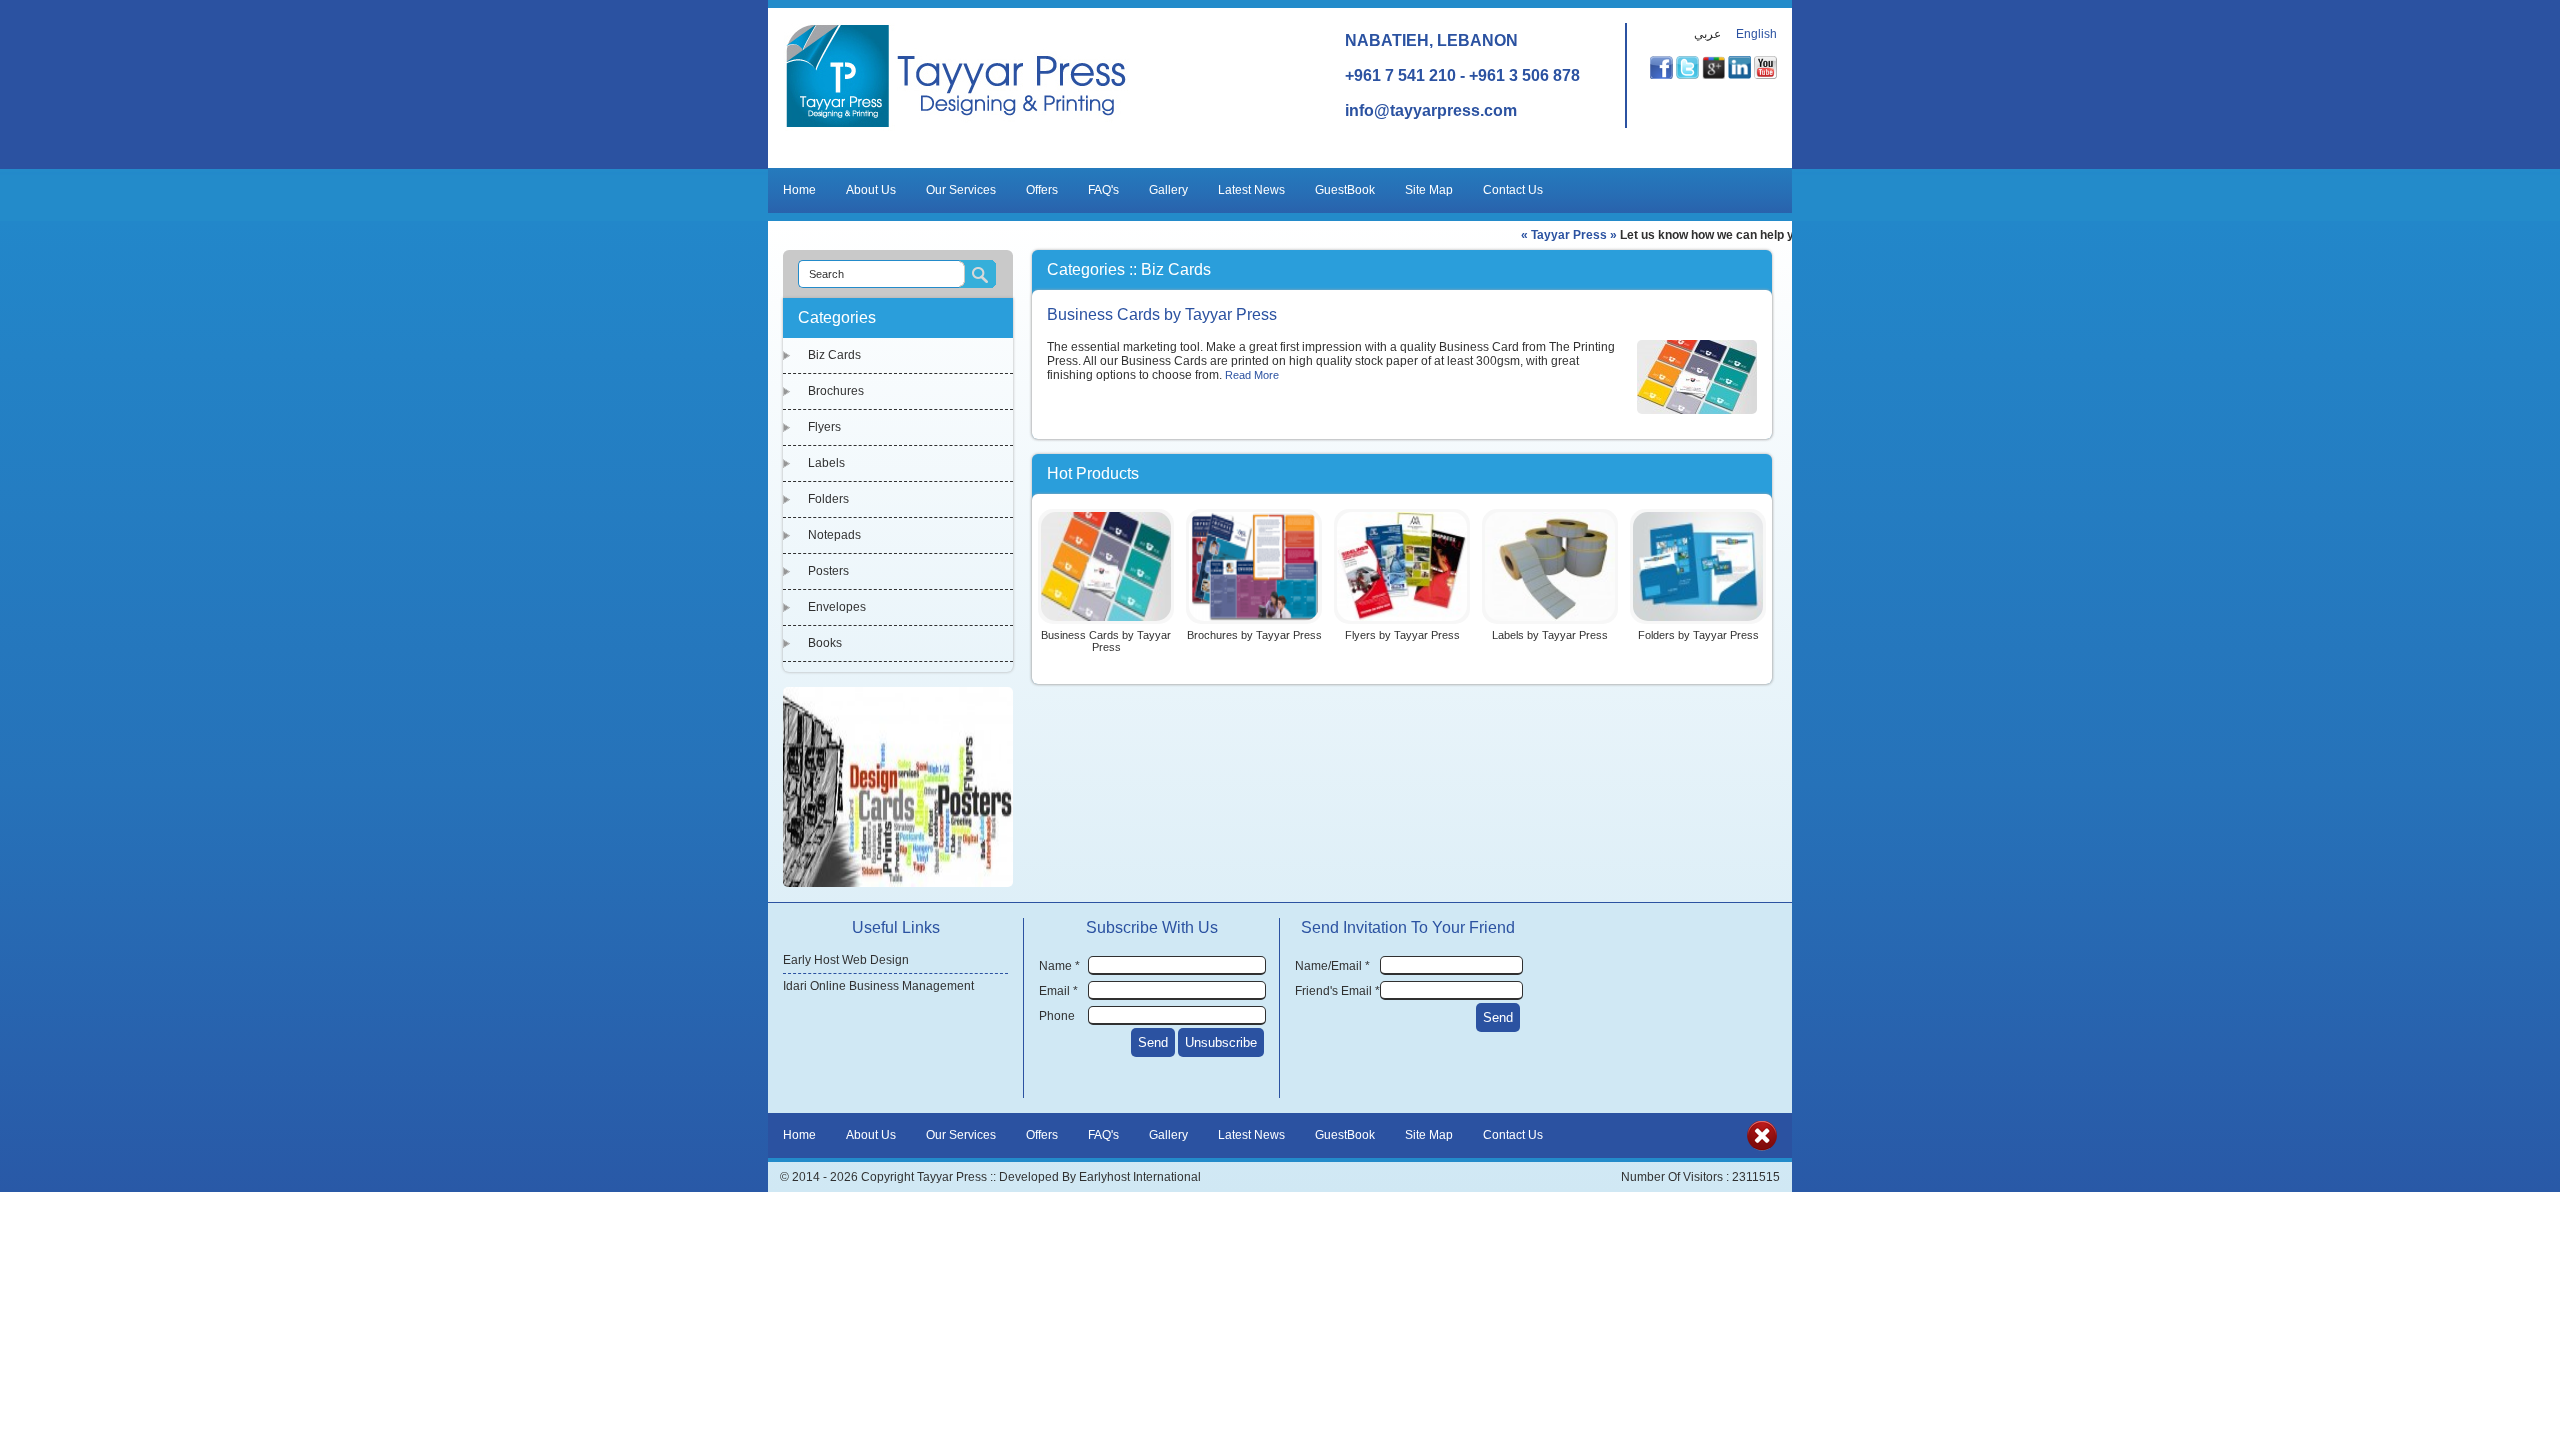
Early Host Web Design (846, 960)
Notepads (834, 535)
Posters (828, 571)
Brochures (836, 391)
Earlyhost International (1140, 1177)
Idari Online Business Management (878, 986)
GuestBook (1345, 190)
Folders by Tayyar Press (1698, 635)
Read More (1252, 375)
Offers (1042, 190)
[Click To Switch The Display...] (1762, 1147)
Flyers (824, 427)
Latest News (1251, 190)
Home (799, 190)
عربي (1707, 34)
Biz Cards (834, 355)
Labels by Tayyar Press (1550, 635)
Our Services (961, 190)
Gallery (1168, 190)
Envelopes (837, 607)
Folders (828, 499)
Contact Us (1513, 190)
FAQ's (1103, 190)
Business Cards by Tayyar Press (1162, 314)
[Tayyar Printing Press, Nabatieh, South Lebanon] (956, 127)
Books (825, 643)
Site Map (1429, 190)
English (1756, 34)
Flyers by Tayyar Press (1402, 635)
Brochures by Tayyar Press (1254, 635)
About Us (871, 190)
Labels (826, 463)
